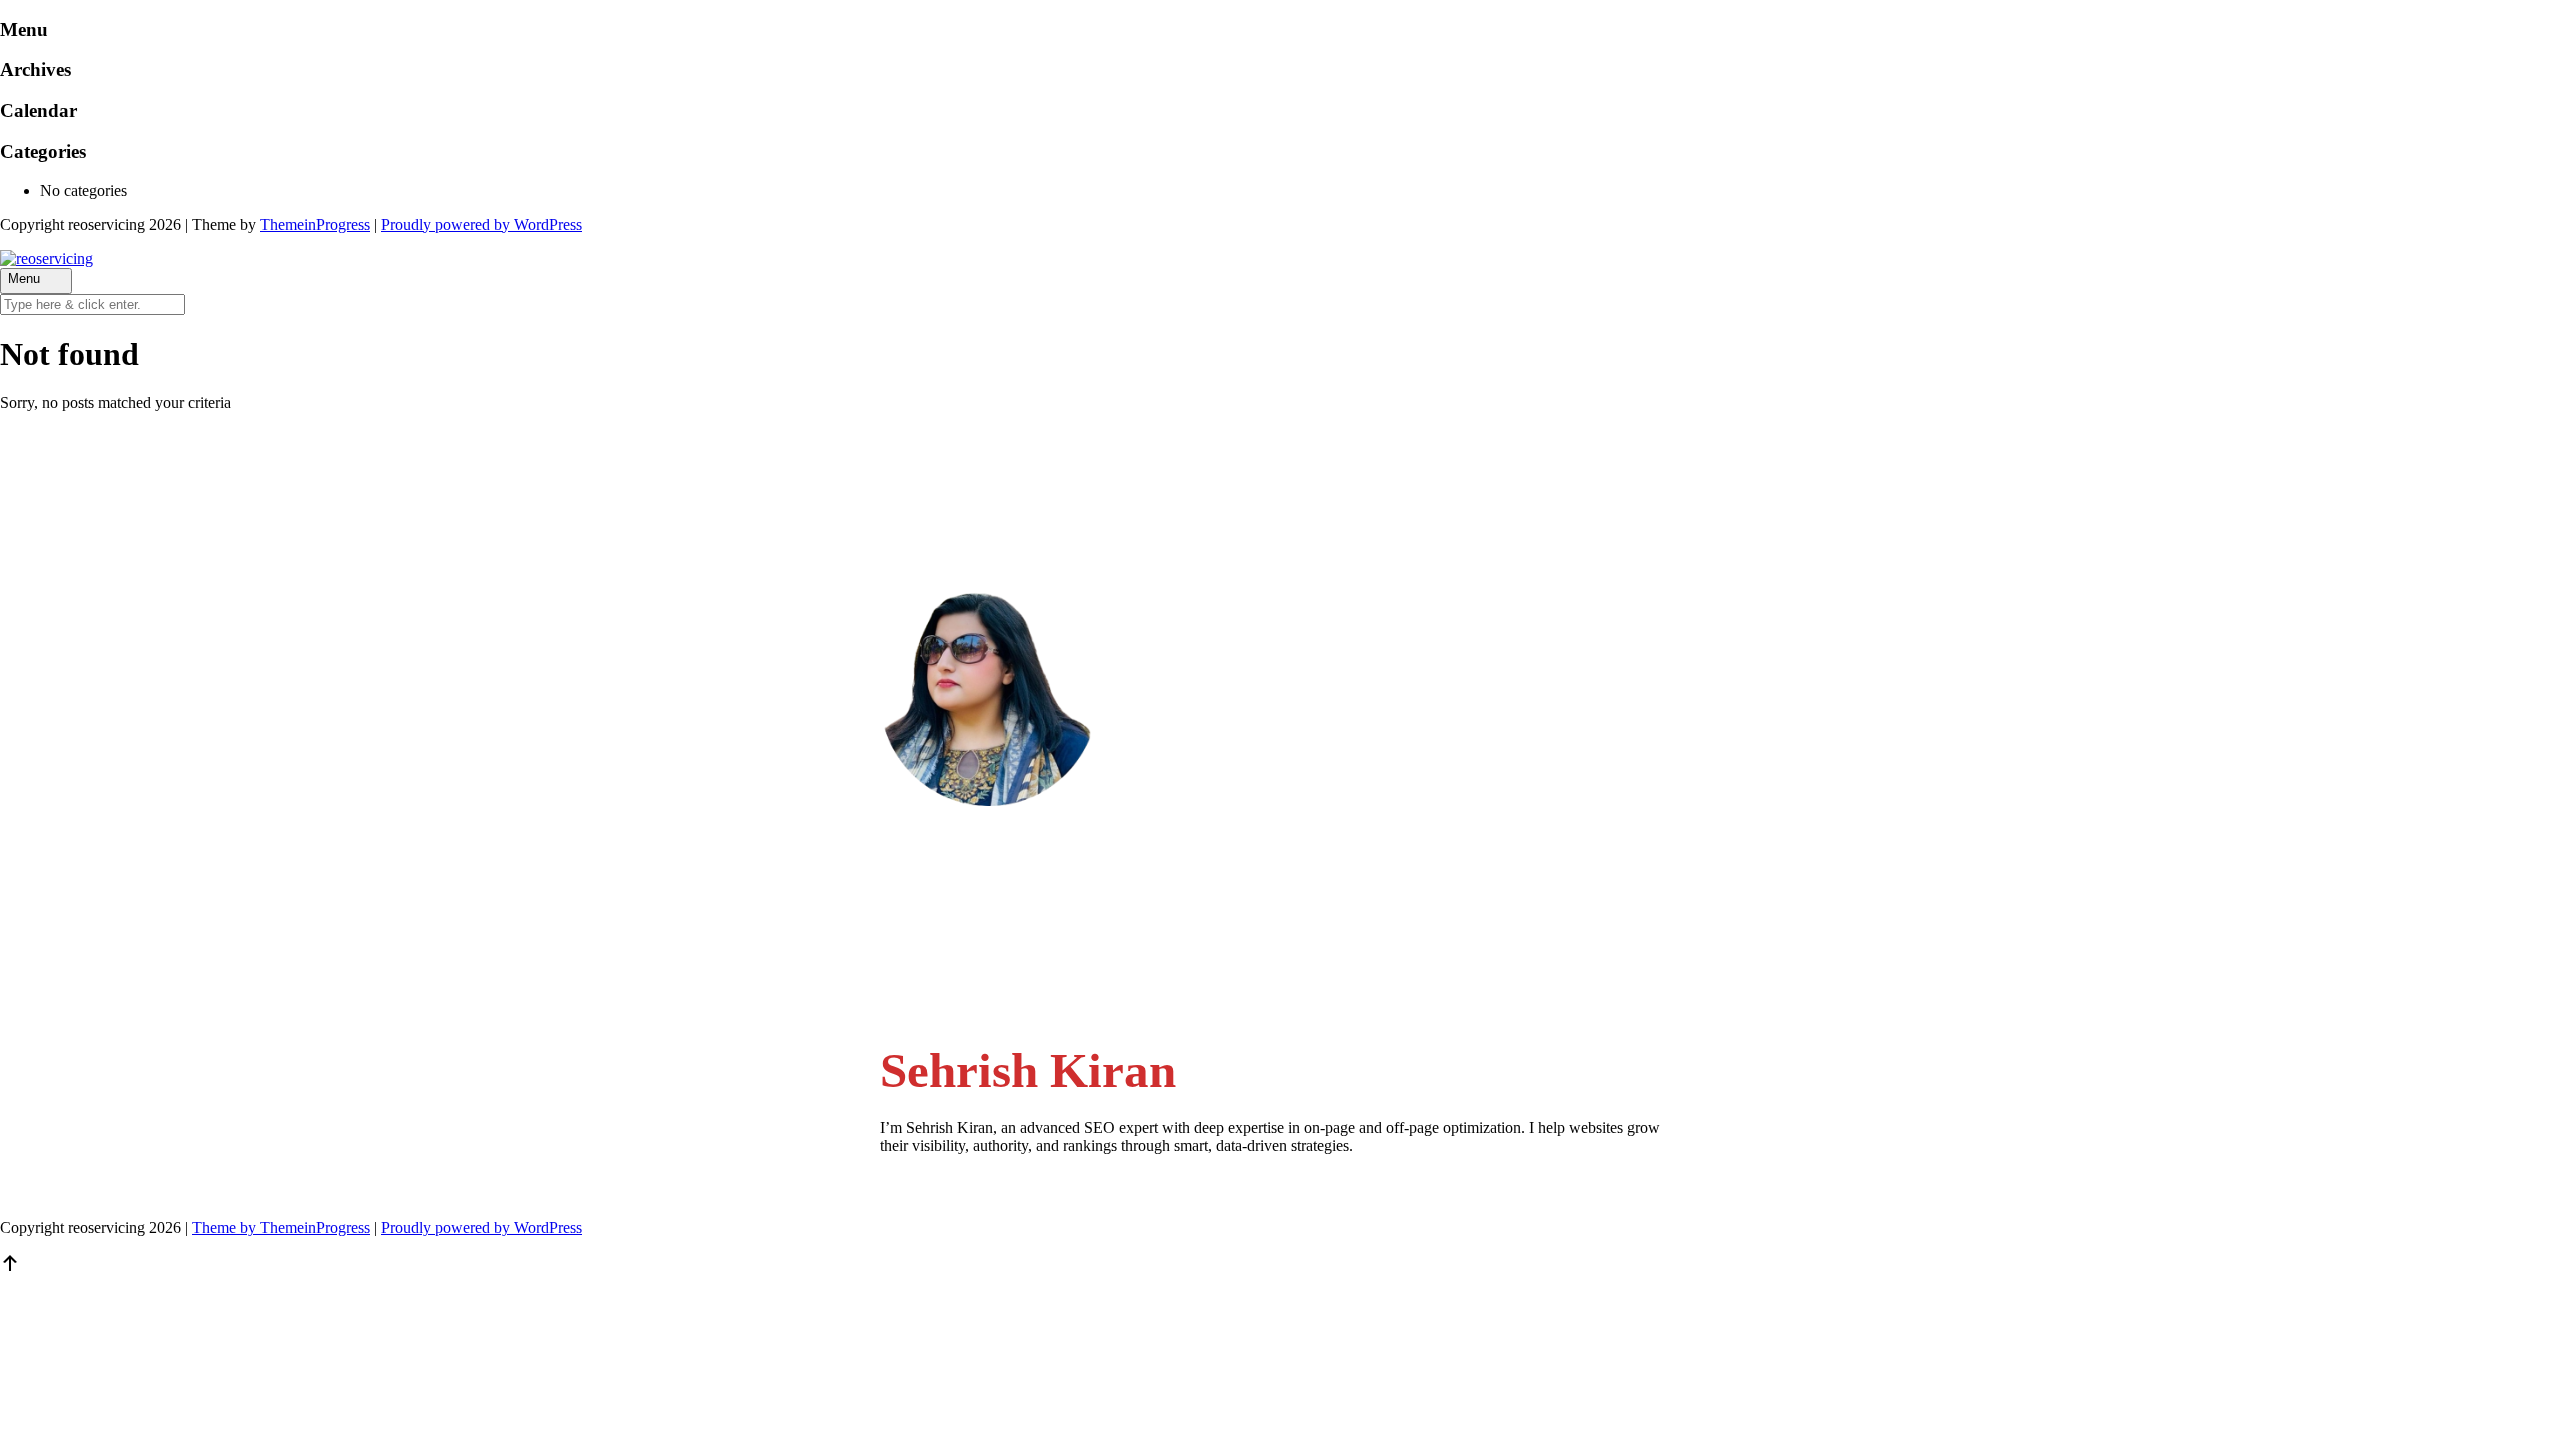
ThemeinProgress (315, 224)
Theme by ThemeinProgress (281, 1227)
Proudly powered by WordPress (481, 224)
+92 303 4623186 (978, 945)
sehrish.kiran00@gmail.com (1008, 887)
